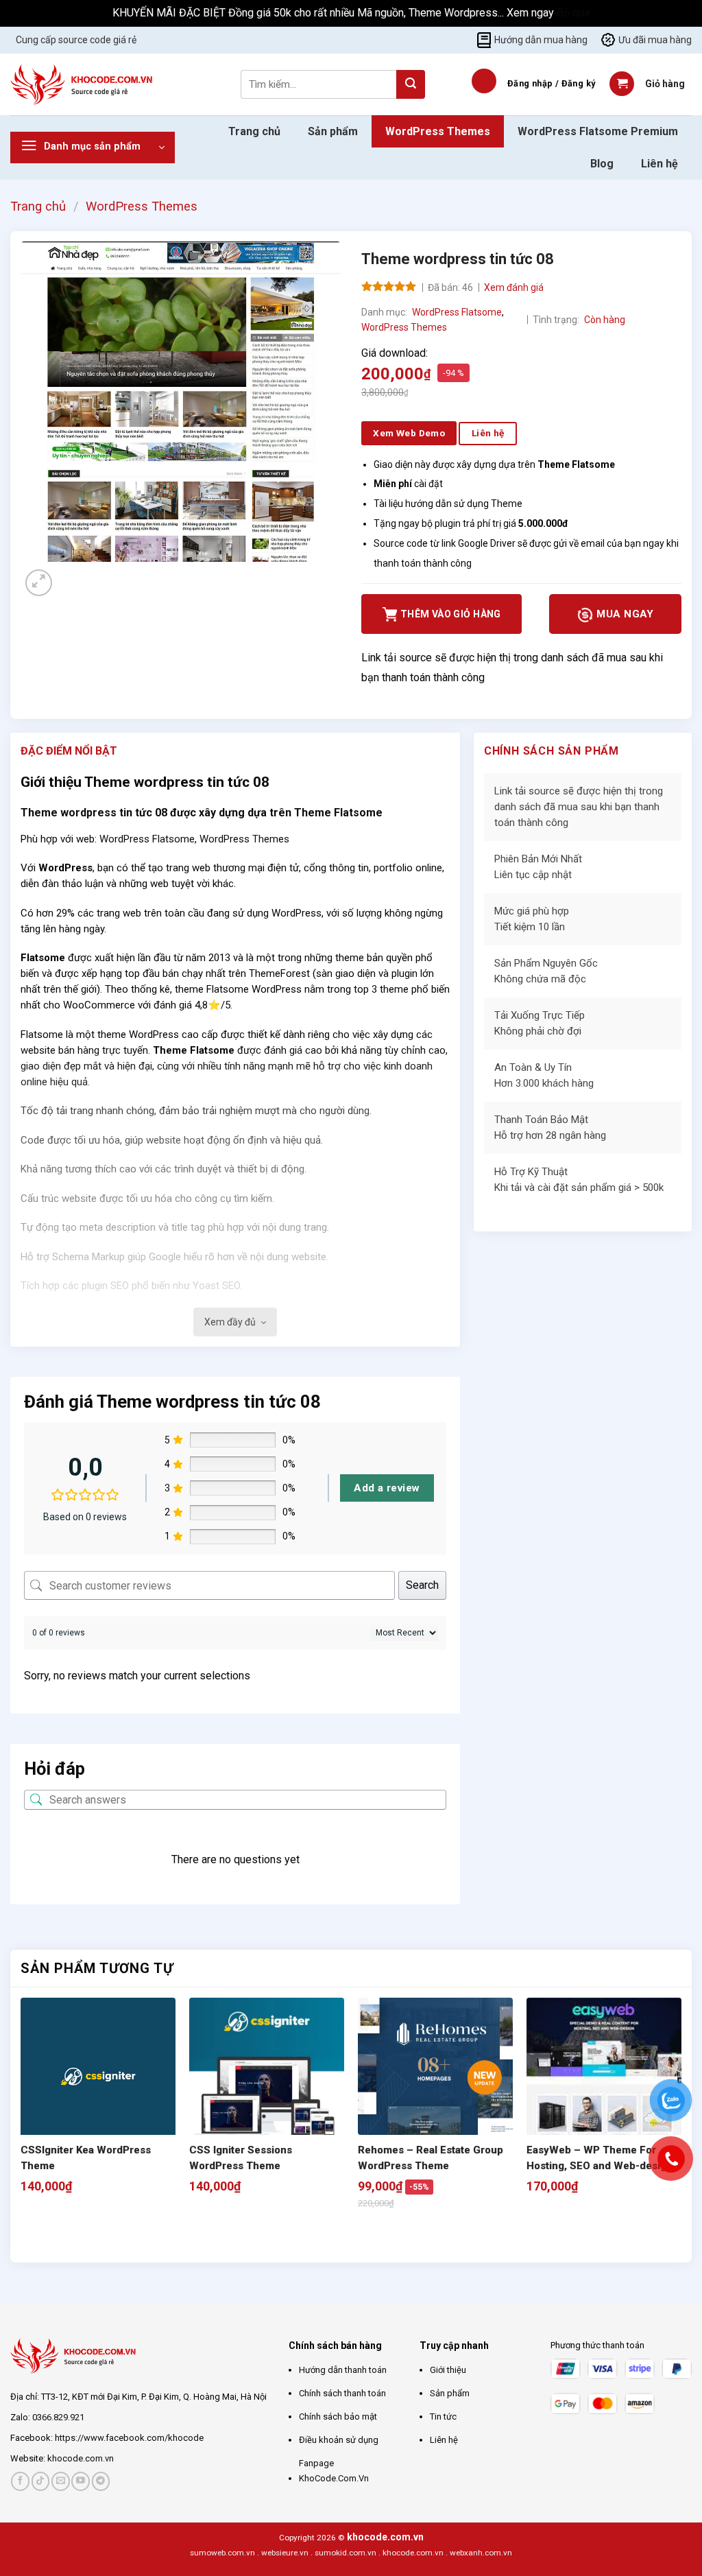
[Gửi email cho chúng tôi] (61, 2481)
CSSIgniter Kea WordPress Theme (86, 2158)
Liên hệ (659, 164)
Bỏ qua (573, 13)
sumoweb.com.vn (222, 2553)
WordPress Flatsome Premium (598, 131)
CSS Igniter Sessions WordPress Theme (241, 2158)
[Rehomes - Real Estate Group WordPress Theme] (435, 2066)
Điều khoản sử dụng (339, 2440)
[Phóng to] (39, 583)
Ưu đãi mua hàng (655, 40)
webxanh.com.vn (481, 2553)
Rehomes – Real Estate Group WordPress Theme (431, 2158)
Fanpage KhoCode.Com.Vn (334, 2471)
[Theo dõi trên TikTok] (41, 2481)
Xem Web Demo (409, 433)
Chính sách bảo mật (338, 2417)
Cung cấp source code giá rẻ (76, 40)
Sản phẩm (333, 131)
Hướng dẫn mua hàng (541, 40)
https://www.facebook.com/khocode (129, 2438)
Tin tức (443, 2417)
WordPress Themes (438, 131)
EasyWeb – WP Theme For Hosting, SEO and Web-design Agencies (600, 2159)
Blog (602, 164)
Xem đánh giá (514, 287)
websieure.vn (285, 2553)
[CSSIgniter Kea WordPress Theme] (98, 2079)
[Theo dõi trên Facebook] (20, 2481)
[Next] (72, 575)
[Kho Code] (83, 84)
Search (422, 1585)
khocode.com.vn (81, 2458)
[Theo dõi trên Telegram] (101, 2481)
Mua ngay (624, 614)
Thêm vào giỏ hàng (451, 614)
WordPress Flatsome (457, 312)
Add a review (387, 1488)
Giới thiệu (448, 2370)
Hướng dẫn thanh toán (343, 2370)
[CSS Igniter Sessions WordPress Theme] (267, 2075)
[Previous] (27, 2238)
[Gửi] (411, 84)
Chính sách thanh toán (342, 2393)
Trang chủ (254, 131)
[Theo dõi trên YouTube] (81, 2481)
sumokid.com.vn (346, 2553)
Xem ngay (532, 13)
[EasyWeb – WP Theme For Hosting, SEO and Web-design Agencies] (604, 2075)
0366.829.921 (58, 2417)
